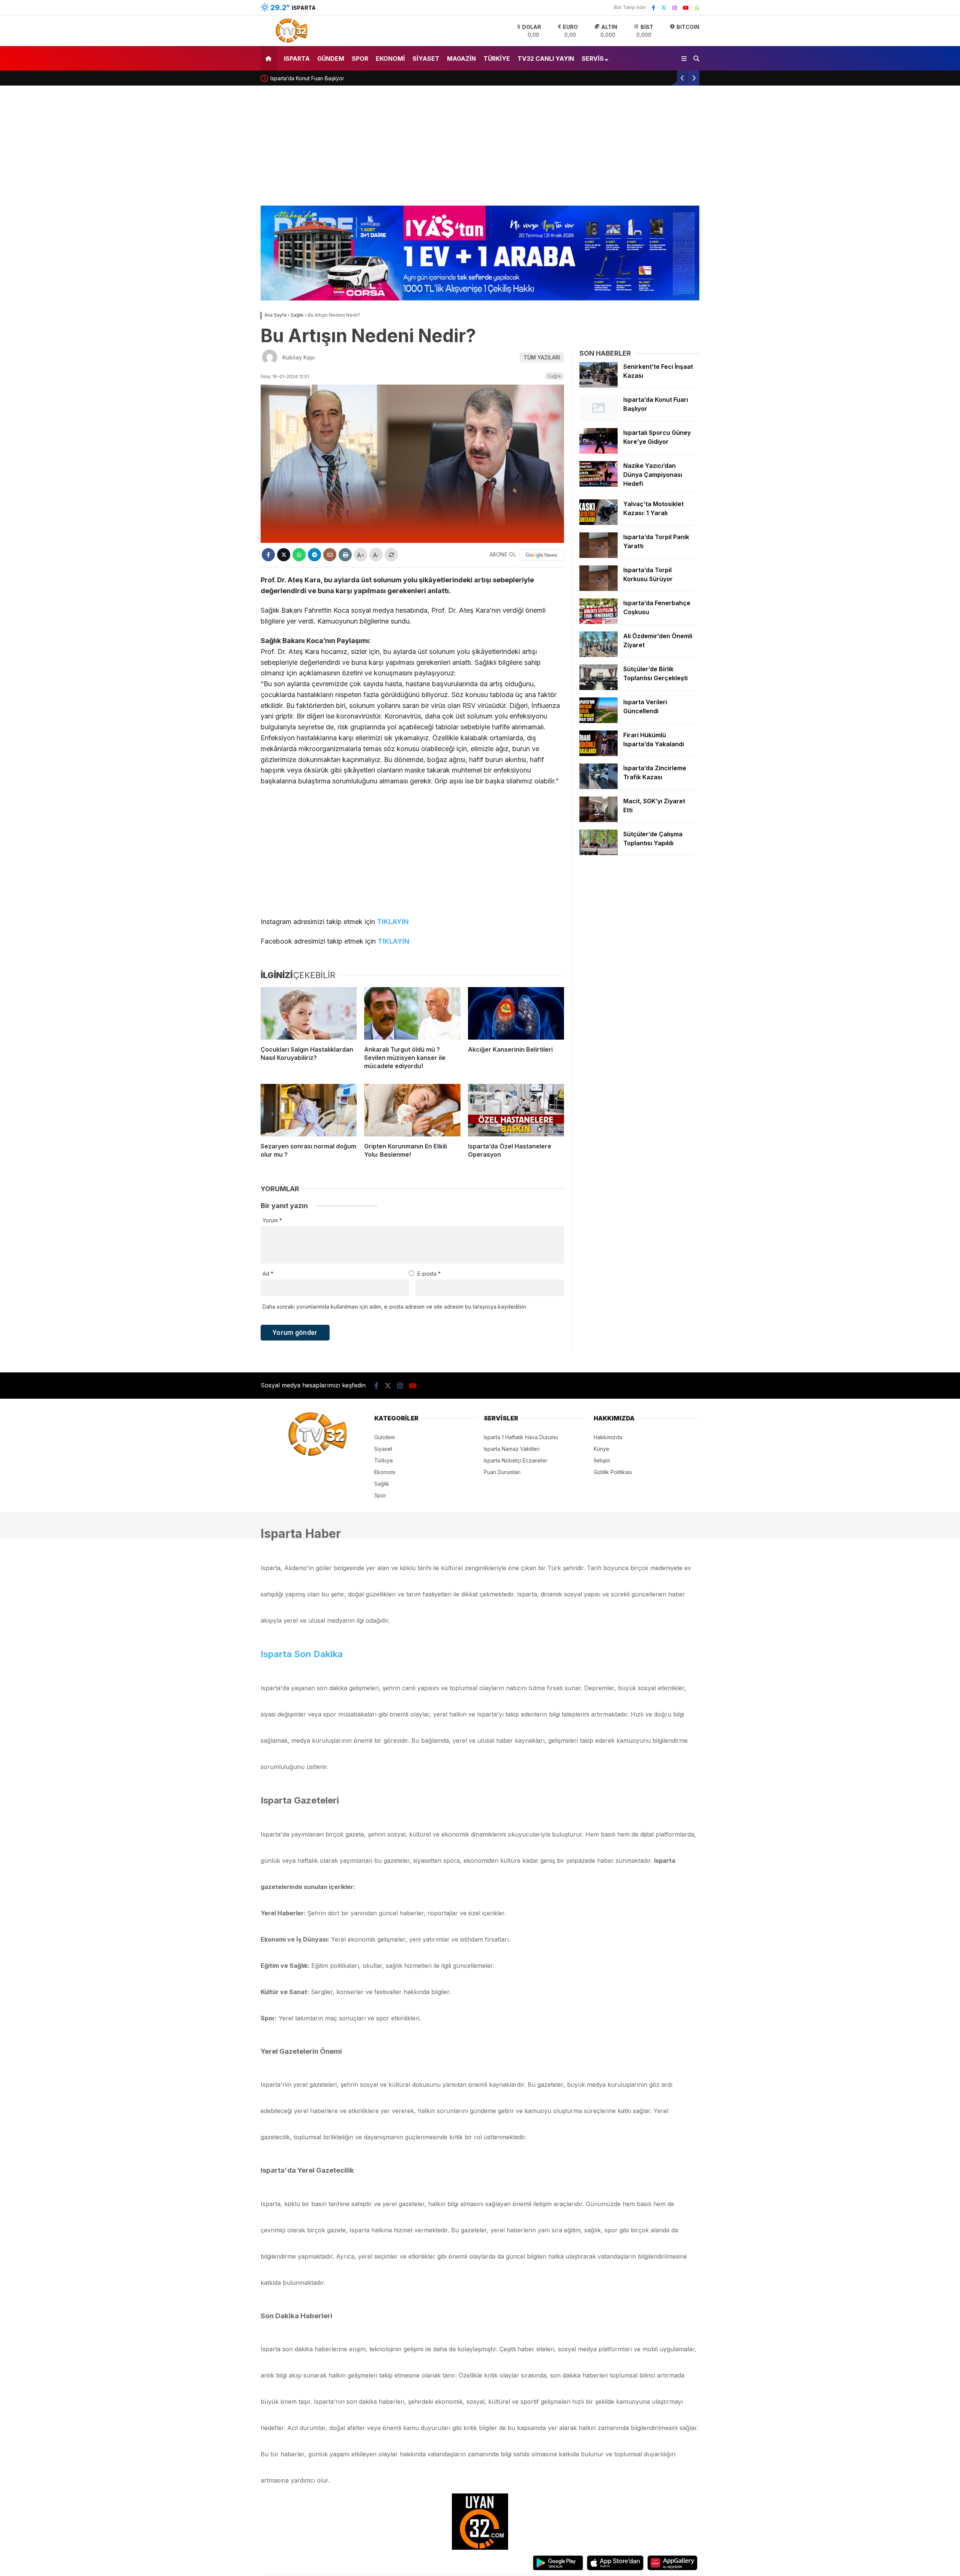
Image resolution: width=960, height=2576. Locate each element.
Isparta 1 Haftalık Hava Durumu (521, 1437)
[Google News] (541, 555)
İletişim (602, 1460)
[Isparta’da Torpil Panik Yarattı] (598, 556)
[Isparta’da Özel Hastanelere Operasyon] (516, 1110)
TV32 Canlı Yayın (546, 59)
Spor (360, 59)
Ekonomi (390, 59)
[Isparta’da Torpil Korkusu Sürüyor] (598, 589)
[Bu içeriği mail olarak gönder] (330, 555)
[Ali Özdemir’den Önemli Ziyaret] (598, 655)
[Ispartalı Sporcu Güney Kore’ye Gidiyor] (598, 452)
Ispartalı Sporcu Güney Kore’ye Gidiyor (319, 78)
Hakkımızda (608, 1437)
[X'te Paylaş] (284, 555)
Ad (268, 1274)
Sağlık (554, 376)
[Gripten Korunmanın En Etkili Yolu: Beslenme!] (412, 1110)
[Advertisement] (480, 149)
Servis (593, 59)
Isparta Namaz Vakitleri (512, 1449)
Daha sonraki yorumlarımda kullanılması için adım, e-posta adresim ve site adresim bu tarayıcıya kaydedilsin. (395, 1307)
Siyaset (426, 59)
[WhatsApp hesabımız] (697, 8)
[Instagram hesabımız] (675, 8)
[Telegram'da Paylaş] (314, 555)
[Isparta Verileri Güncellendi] (598, 721)
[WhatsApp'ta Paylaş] (299, 555)
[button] (270, 58)
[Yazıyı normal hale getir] (391, 555)
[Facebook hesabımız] (653, 8)
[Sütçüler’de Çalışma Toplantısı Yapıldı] (598, 853)
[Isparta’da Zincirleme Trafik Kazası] (598, 787)
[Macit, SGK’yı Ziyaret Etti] (598, 820)
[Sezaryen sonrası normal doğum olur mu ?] (309, 1110)
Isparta (297, 59)
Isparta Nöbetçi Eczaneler (516, 1460)
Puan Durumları (502, 1472)
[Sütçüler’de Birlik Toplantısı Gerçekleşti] (598, 688)
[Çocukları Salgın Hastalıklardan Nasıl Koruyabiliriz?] (309, 1013)
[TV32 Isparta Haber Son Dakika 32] (289, 42)
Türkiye (497, 59)
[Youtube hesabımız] (686, 8)
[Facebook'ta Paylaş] (268, 555)
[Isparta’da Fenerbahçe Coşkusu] (598, 622)
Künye (601, 1449)
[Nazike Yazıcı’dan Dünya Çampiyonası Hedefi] (598, 485)
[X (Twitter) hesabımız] (664, 8)
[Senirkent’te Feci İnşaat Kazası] (598, 385)
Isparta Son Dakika (302, 1654)
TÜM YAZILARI (542, 357)
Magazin (461, 59)
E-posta (429, 1274)
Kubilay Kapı (299, 357)
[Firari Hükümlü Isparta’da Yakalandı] (598, 754)
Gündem (331, 59)
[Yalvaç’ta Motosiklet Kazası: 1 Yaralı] (598, 523)
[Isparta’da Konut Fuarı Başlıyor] (598, 419)
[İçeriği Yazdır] (345, 555)
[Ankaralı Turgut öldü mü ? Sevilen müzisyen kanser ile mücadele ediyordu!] (412, 1013)
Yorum (272, 1220)
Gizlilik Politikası (613, 1472)
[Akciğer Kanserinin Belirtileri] (516, 1013)
